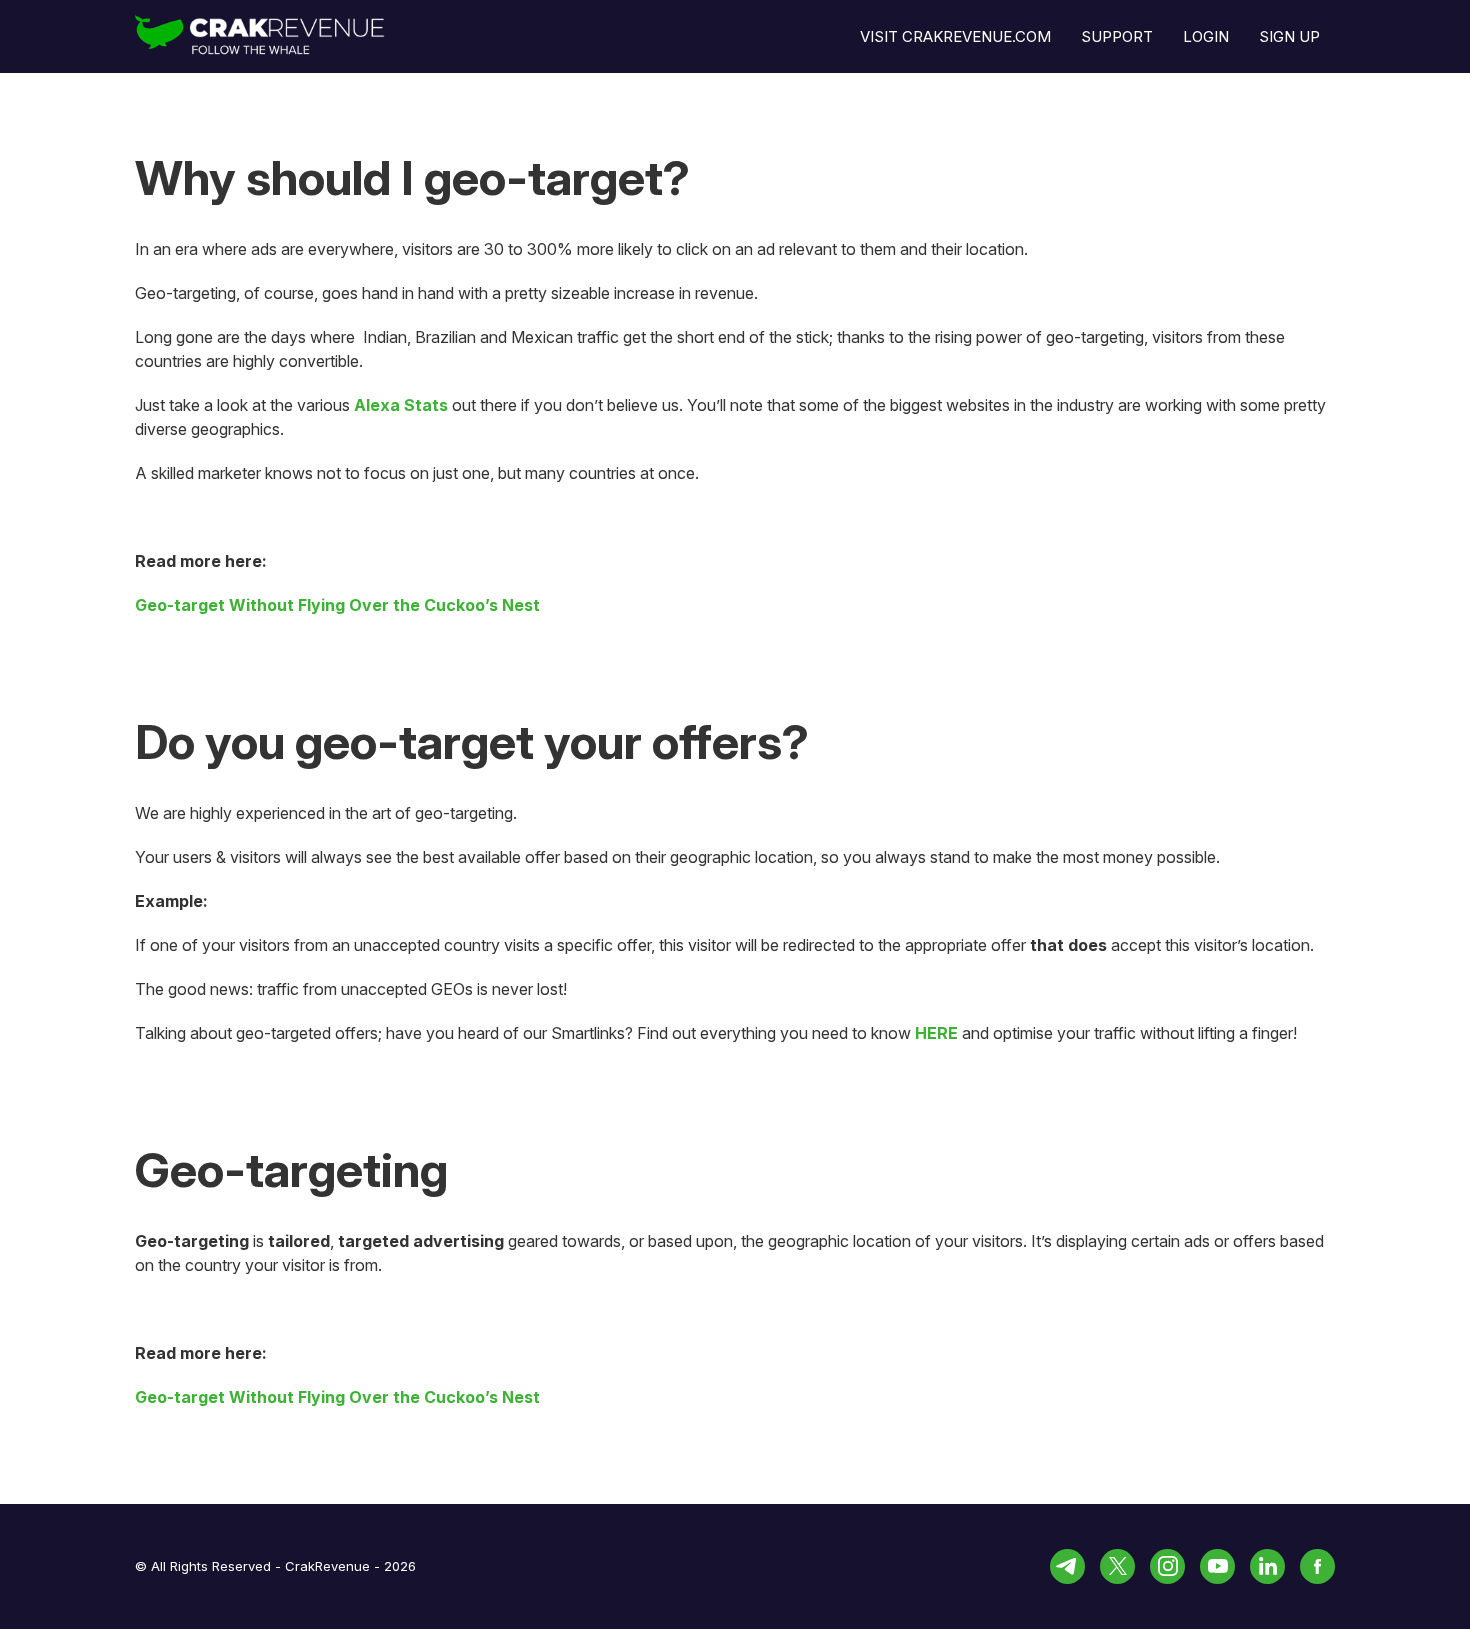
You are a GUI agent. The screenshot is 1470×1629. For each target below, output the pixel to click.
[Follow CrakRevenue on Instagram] (1167, 1566)
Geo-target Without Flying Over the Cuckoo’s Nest (337, 605)
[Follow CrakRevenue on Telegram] (1067, 1566)
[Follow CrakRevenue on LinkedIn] (1267, 1566)
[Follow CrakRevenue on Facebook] (1317, 1566)
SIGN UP (1289, 36)
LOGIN (1206, 36)
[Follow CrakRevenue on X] (1117, 1566)
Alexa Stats (401, 405)
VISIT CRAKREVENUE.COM (955, 36)
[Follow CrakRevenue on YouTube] (1217, 1566)
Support (1117, 36)
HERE (936, 1033)
